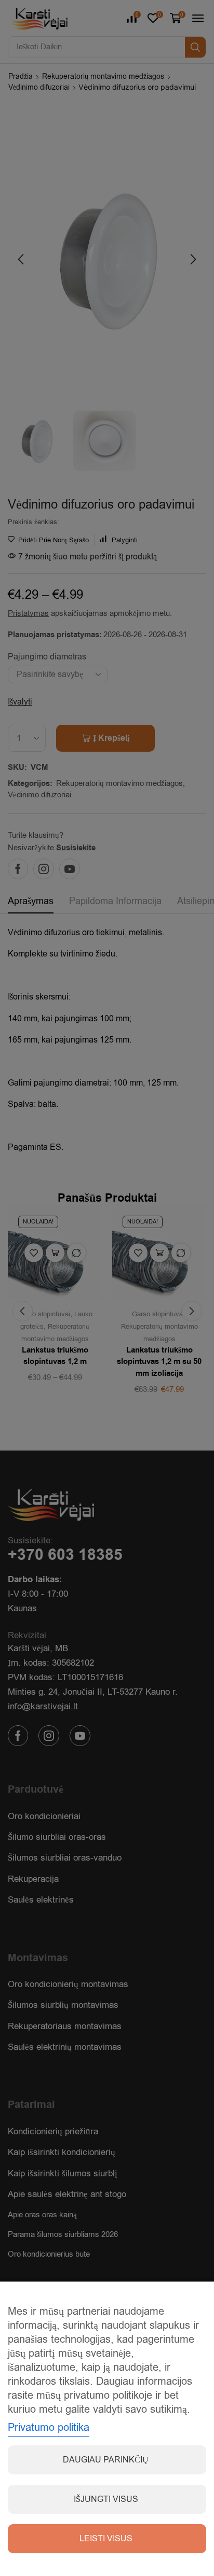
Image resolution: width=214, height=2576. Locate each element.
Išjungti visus (106, 2499)
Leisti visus (106, 2539)
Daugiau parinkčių (106, 2460)
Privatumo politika (49, 2427)
